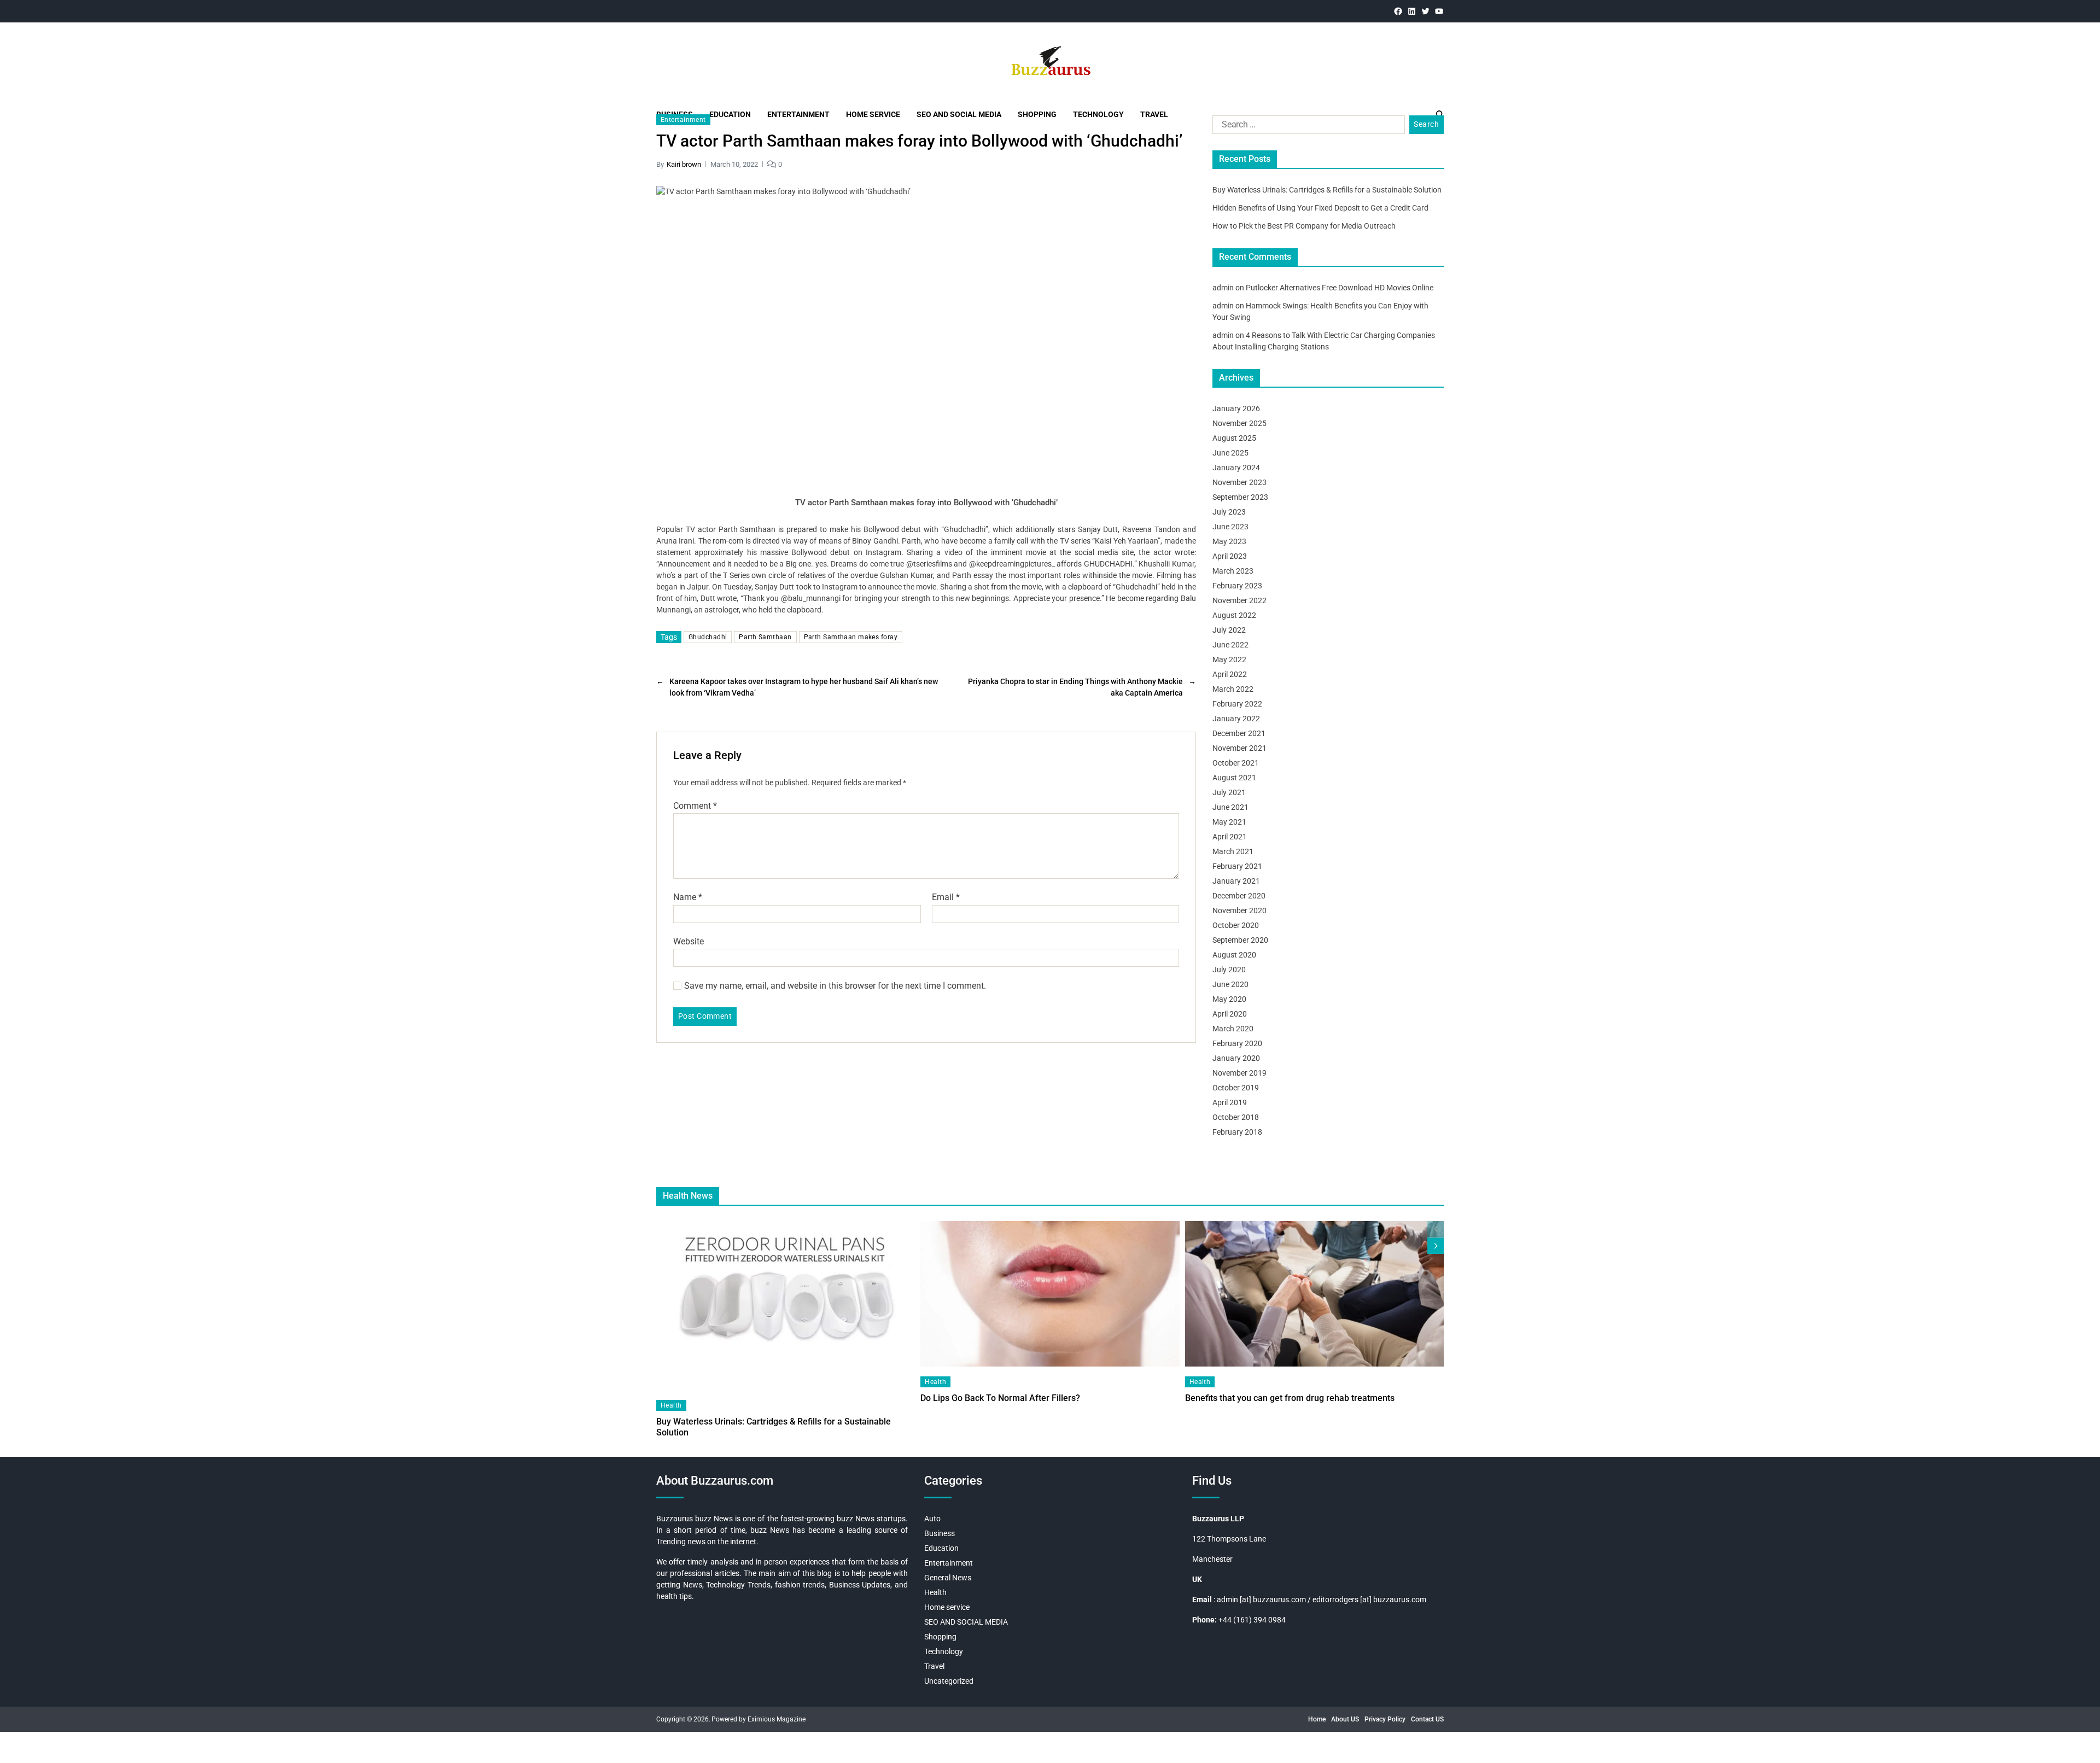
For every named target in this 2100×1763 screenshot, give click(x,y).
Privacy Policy (1385, 1719)
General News (948, 1578)
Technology (944, 1651)
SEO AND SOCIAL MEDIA (966, 1622)
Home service (947, 1607)
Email (946, 897)
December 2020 (1239, 896)
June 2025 (1230, 453)
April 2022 (1230, 674)
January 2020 (1236, 1058)
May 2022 (1229, 659)
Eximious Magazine (777, 1719)
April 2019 (1230, 1102)
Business (940, 1533)
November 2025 (1239, 423)
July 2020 (1229, 970)
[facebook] (1398, 11)
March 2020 (1233, 1029)
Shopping (940, 1637)
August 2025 (1234, 438)
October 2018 (1236, 1117)
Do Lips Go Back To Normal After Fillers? (1000, 1398)
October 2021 (1236, 763)
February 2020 (1237, 1043)
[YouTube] (1439, 11)
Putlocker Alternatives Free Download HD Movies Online (1340, 288)
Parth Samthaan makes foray (851, 637)
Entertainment (683, 120)
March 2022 (1233, 689)
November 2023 (1239, 482)
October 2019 (1236, 1088)
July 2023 (1229, 512)
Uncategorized (949, 1681)
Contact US (1427, 1719)
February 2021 (1237, 866)
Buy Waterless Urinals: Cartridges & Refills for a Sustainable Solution (1327, 190)
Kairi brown (684, 164)
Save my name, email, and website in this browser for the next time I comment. (835, 986)
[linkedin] (1412, 11)
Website (689, 941)
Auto (932, 1519)
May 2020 (1229, 999)
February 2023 (1237, 586)
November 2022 (1239, 600)
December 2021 (1239, 733)
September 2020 (1240, 940)
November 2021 (1239, 748)
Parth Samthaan (765, 637)
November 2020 (1239, 910)
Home (1317, 1719)
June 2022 (1230, 645)
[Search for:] (1306, 127)
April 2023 (1230, 556)
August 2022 (1234, 615)
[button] (1436, 1246)
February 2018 (1237, 1132)
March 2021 (1233, 851)
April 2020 (1230, 1014)
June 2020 (1230, 984)
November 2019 (1239, 1073)
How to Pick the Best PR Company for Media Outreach (1304, 226)
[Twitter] (1425, 11)
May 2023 (1229, 541)
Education (941, 1548)
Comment (695, 806)
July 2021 (1229, 792)
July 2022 (1229, 630)
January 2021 (1236, 881)
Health (671, 1405)
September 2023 (1240, 497)
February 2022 (1237, 704)
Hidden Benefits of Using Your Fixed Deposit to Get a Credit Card (1320, 208)
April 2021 (1230, 837)
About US (1345, 1719)
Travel (934, 1666)
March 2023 (1233, 571)
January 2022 (1236, 719)
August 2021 (1234, 778)
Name (688, 897)
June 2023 (1230, 527)
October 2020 (1236, 925)
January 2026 (1236, 408)
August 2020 (1234, 955)
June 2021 (1230, 807)
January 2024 (1236, 468)
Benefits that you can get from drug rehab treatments (1290, 1398)
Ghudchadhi (708, 637)
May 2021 (1229, 822)
